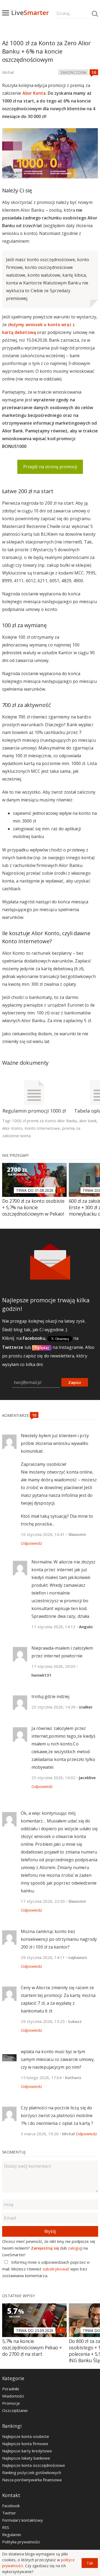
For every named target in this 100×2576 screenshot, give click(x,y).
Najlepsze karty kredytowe (27, 2451)
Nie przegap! (15, 1155)
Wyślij (50, 2231)
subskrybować (56, 2269)
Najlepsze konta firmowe (25, 2444)
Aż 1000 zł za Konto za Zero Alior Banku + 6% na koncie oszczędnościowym (47, 51)
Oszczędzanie (15, 2410)
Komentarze (16, 1415)
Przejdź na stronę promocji (50, 467)
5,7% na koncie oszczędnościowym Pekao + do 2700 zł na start (32, 2347)
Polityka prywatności (21, 2542)
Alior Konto (12, 1128)
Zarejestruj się (45, 2248)
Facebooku (34, 1338)
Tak (90, 2563)
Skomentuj (14, 2152)
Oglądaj (42, 1348)
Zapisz (75, 1382)
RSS (6, 2527)
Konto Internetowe (42, 1128)
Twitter (9, 2513)
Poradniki (11, 2389)
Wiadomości (13, 2396)
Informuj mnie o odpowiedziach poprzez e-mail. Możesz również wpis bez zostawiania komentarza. (47, 2269)
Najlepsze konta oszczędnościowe (34, 2465)
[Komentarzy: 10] (94, 72)
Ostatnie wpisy (19, 2296)
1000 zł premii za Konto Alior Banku (45, 1121)
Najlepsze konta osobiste (26, 2436)
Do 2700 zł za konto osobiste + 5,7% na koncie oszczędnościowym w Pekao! (33, 1207)
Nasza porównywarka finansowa (32, 2480)
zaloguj (75, 2248)
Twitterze (13, 1347)
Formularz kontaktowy (23, 2520)
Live (30, 12)
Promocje (11, 2403)
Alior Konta (34, 93)
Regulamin (12, 2535)
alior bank (88, 1121)
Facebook (11, 2506)
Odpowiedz (31, 1543)
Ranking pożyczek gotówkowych (32, 2472)
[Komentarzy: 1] (61, 1190)
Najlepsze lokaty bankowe (26, 2458)
